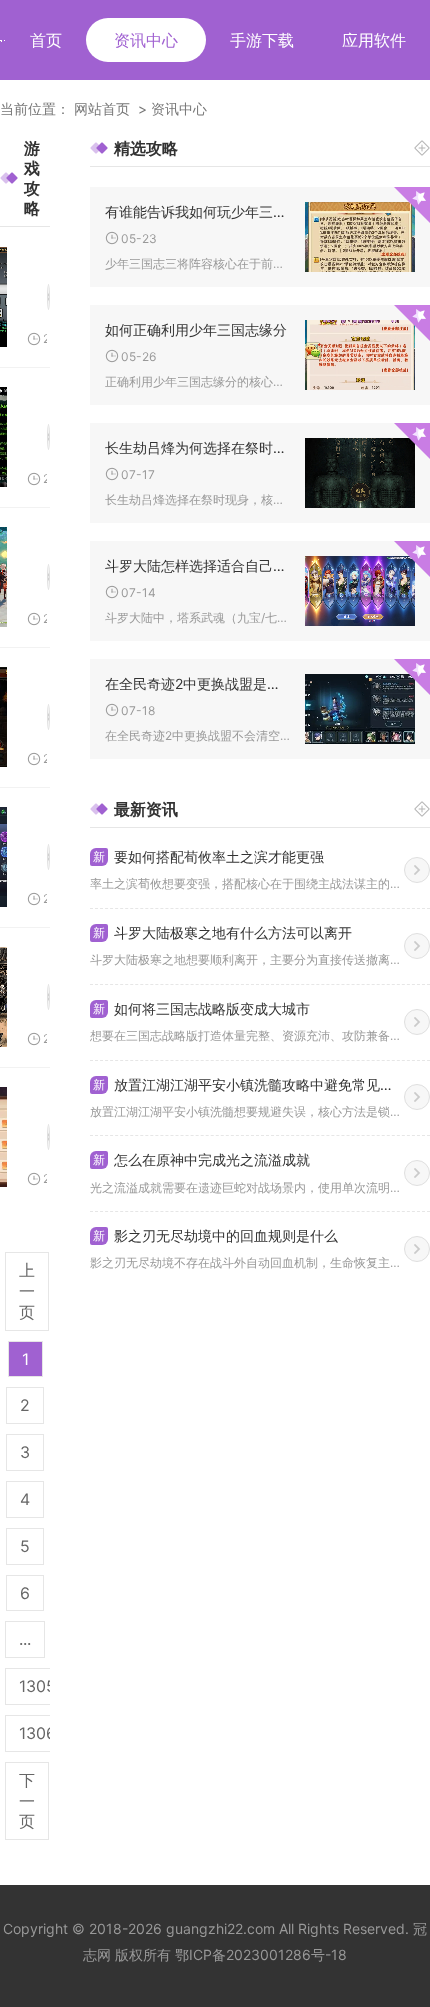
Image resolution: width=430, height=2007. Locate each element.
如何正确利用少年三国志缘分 (196, 329)
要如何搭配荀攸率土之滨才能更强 (208, 856)
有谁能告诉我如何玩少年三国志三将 (197, 211)
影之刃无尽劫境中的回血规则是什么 (215, 1235)
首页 (46, 40)
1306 (37, 1733)
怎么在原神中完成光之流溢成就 (201, 1159)
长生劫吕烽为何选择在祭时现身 (197, 447)
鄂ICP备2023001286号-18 (261, 1954)
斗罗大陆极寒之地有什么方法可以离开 (222, 932)
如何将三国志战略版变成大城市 (201, 1008)
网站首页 (102, 108)
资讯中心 (146, 40)
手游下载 (262, 40)
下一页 (27, 1801)
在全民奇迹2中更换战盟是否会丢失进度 (197, 683)
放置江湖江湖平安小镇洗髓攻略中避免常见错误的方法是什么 (248, 1084)
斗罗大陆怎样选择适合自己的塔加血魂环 (197, 565)
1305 (37, 1686)
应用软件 (374, 40)
